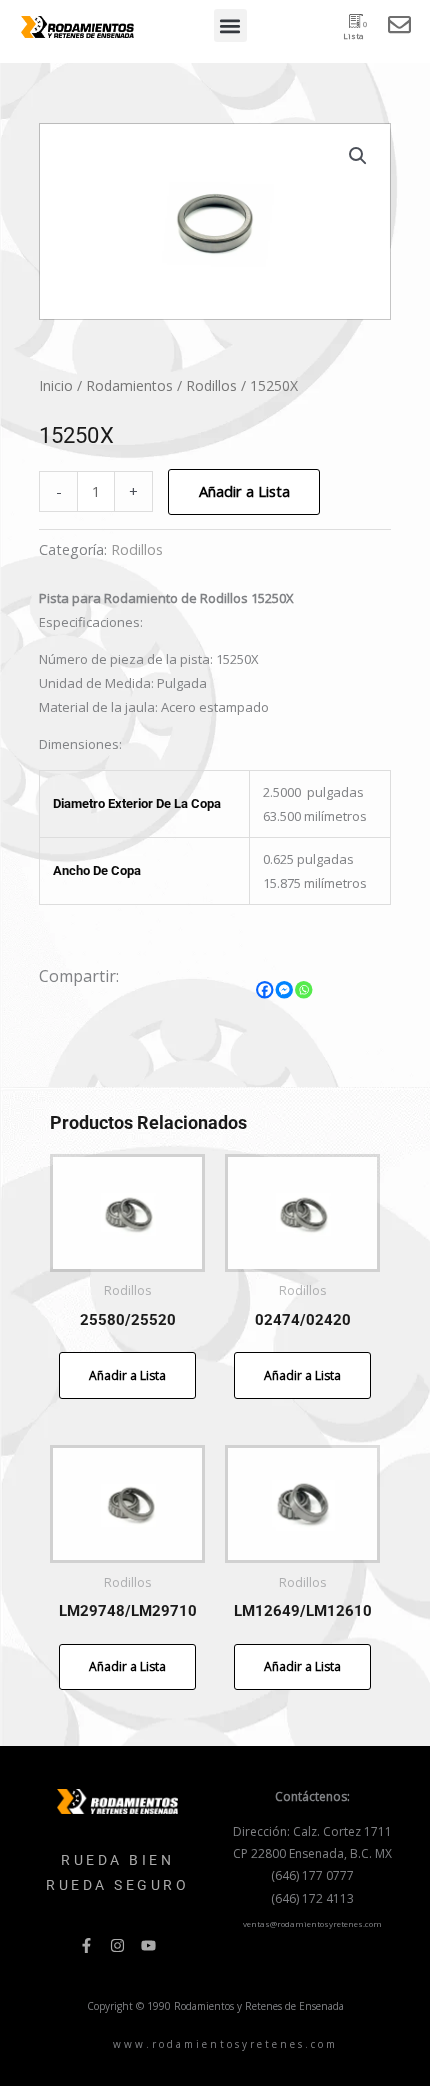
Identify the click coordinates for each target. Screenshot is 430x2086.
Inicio (56, 385)
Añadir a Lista (244, 491)
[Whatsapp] (304, 990)
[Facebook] (265, 990)
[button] (230, 25)
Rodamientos (129, 385)
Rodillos (211, 385)
